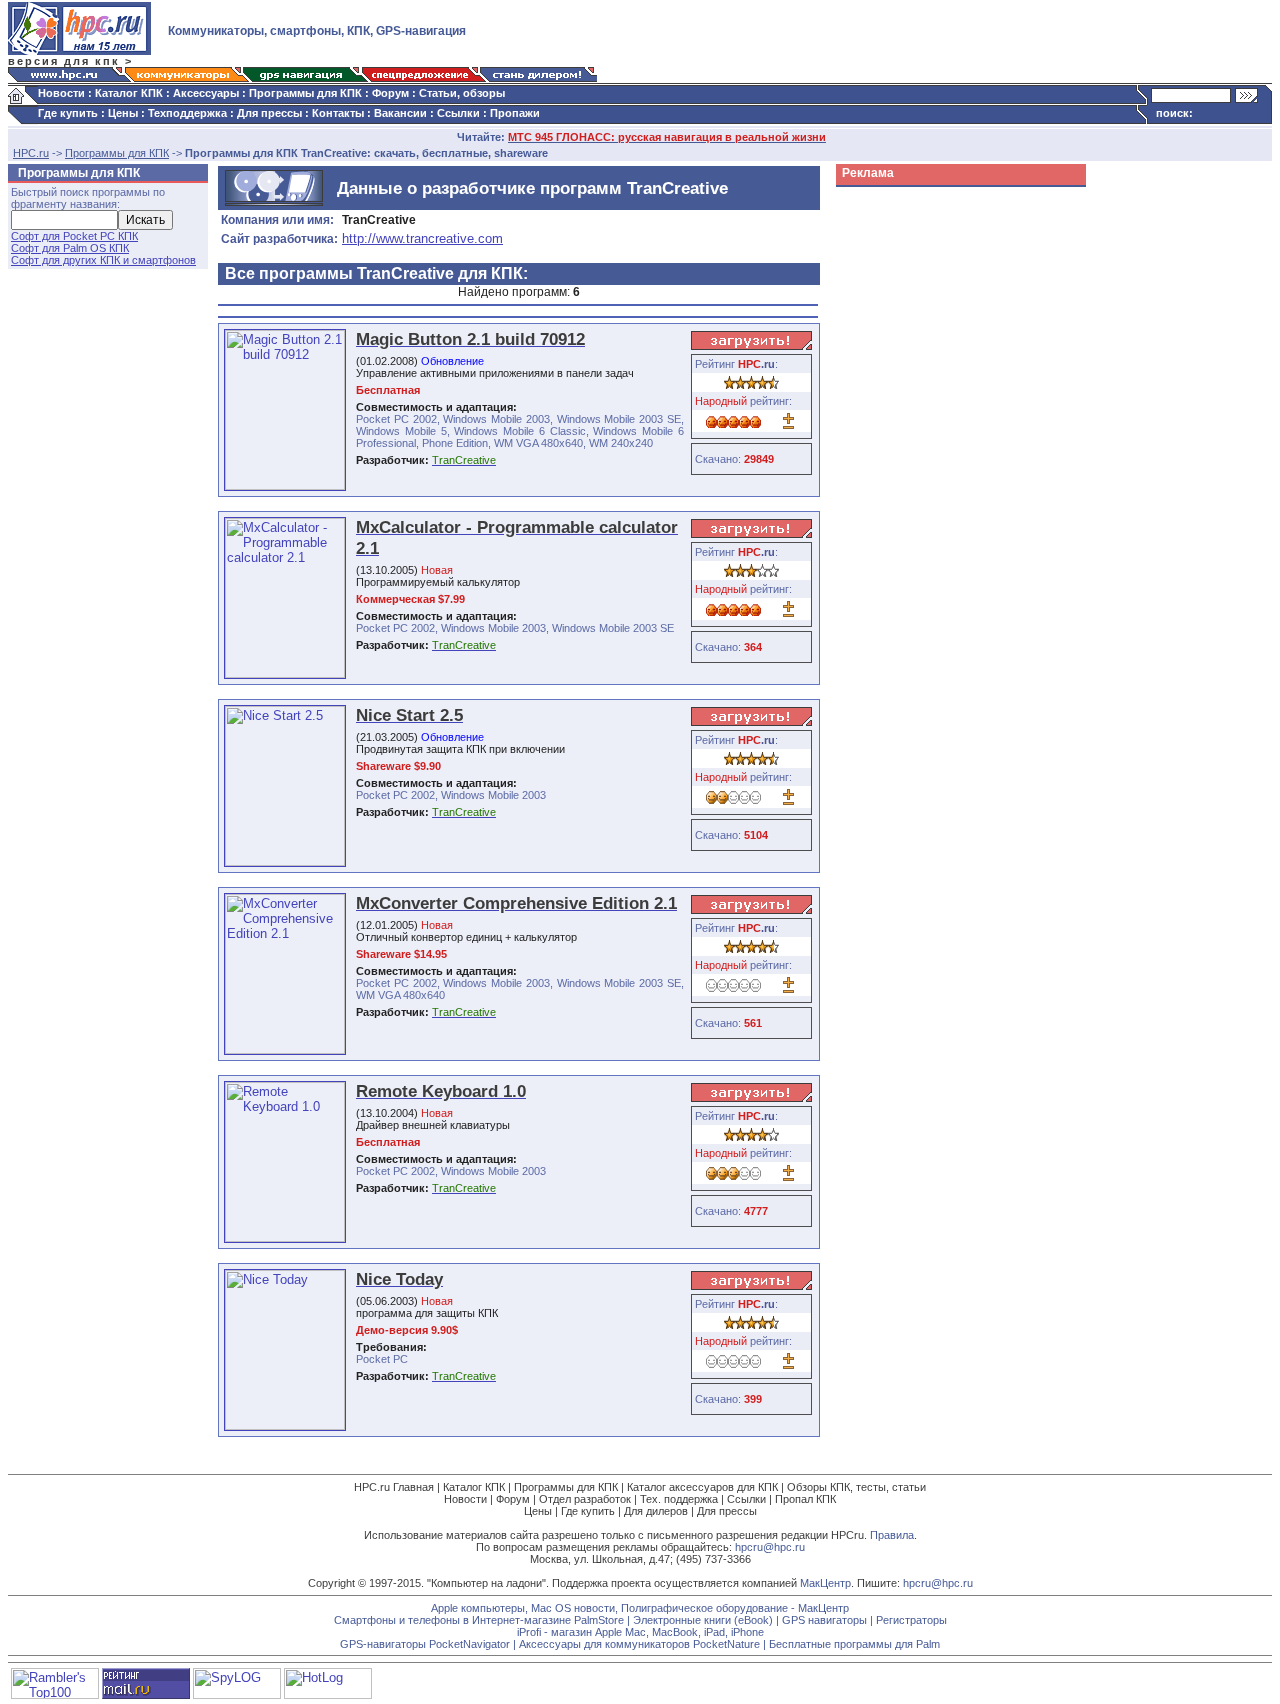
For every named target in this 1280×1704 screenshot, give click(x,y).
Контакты (338, 113)
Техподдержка (187, 113)
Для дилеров (656, 1511)
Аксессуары (206, 93)
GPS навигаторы (824, 1620)
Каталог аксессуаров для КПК (702, 1487)
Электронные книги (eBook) (703, 1620)
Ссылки (458, 113)
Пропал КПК (805, 1499)
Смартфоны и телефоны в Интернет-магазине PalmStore (479, 1620)
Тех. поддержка (679, 1499)
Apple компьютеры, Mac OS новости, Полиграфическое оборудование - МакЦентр (640, 1608)
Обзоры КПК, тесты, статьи (856, 1487)
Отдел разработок (585, 1499)
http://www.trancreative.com (422, 238)
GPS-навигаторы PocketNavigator (425, 1644)
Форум (390, 93)
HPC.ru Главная (394, 1487)
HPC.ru (31, 153)
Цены (123, 113)
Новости (61, 93)
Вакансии (400, 113)
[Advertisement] (916, 494)
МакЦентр (825, 1583)
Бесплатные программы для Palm (854, 1644)
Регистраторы (911, 1620)
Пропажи (515, 113)
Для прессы (269, 113)
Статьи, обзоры (462, 93)
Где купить (68, 113)
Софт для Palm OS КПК (70, 248)
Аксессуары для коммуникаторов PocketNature (639, 1644)
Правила (892, 1535)
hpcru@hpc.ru (770, 1547)
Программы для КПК (305, 93)
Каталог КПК (129, 93)
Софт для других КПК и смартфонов (103, 260)
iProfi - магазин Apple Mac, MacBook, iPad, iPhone (640, 1632)
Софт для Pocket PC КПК (74, 236)
